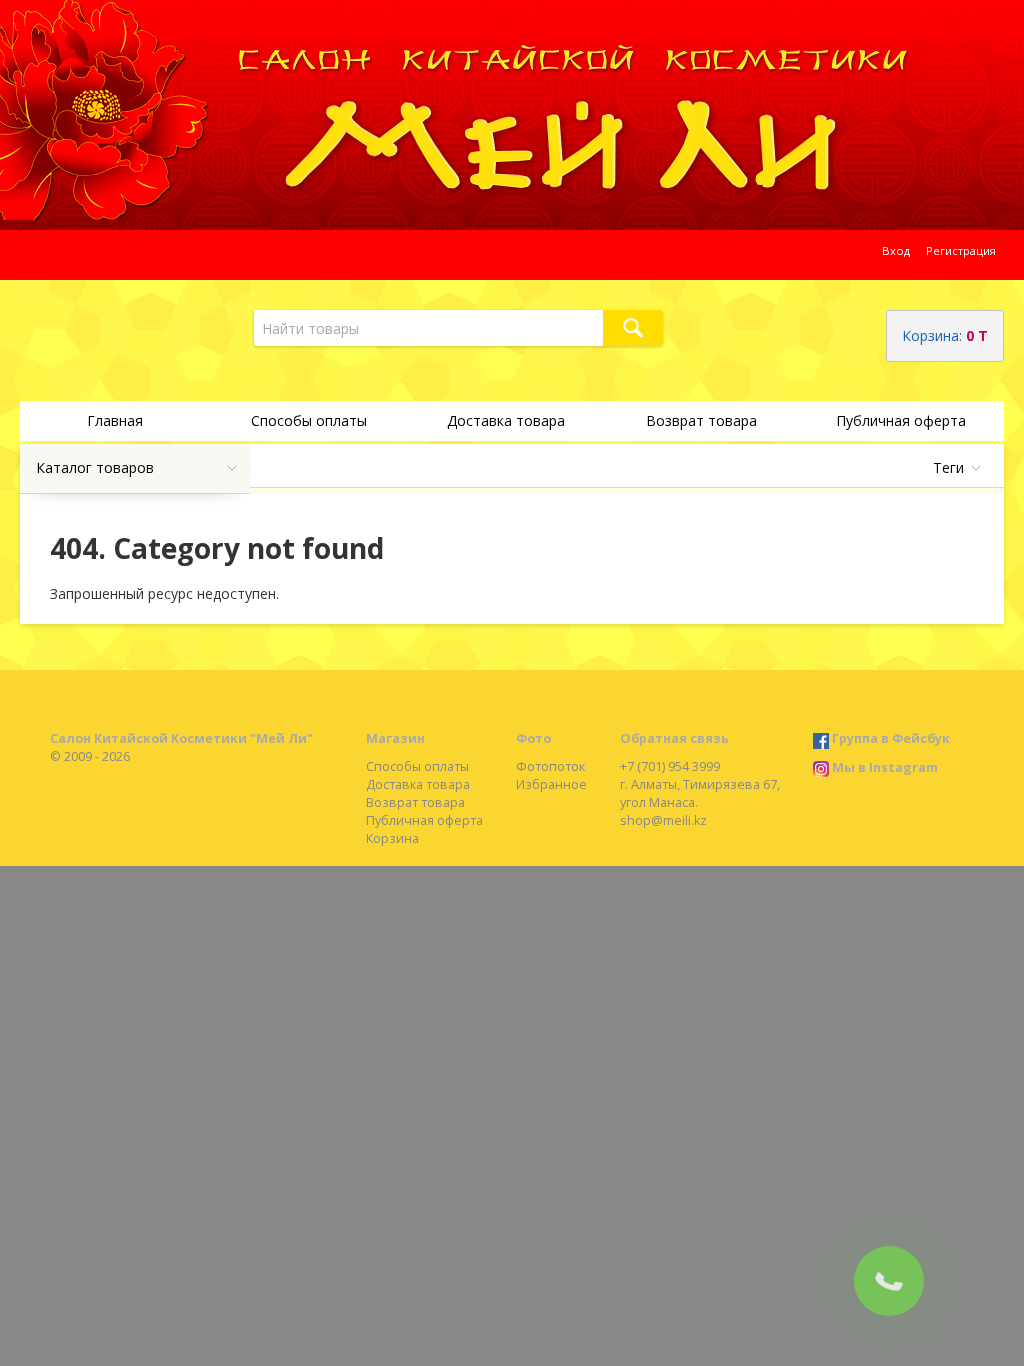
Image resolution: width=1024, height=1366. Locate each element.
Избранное (551, 784)
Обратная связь (674, 738)
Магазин (395, 738)
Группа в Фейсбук (891, 738)
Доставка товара (506, 420)
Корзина (392, 838)
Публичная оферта (901, 420)
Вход (896, 250)
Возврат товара (701, 420)
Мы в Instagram (885, 767)
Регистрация (961, 250)
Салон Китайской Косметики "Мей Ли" (181, 738)
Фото (533, 738)
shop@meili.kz (663, 820)
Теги (948, 467)
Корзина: (945, 335)
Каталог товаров (95, 467)
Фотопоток (550, 766)
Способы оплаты (309, 420)
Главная (115, 420)
